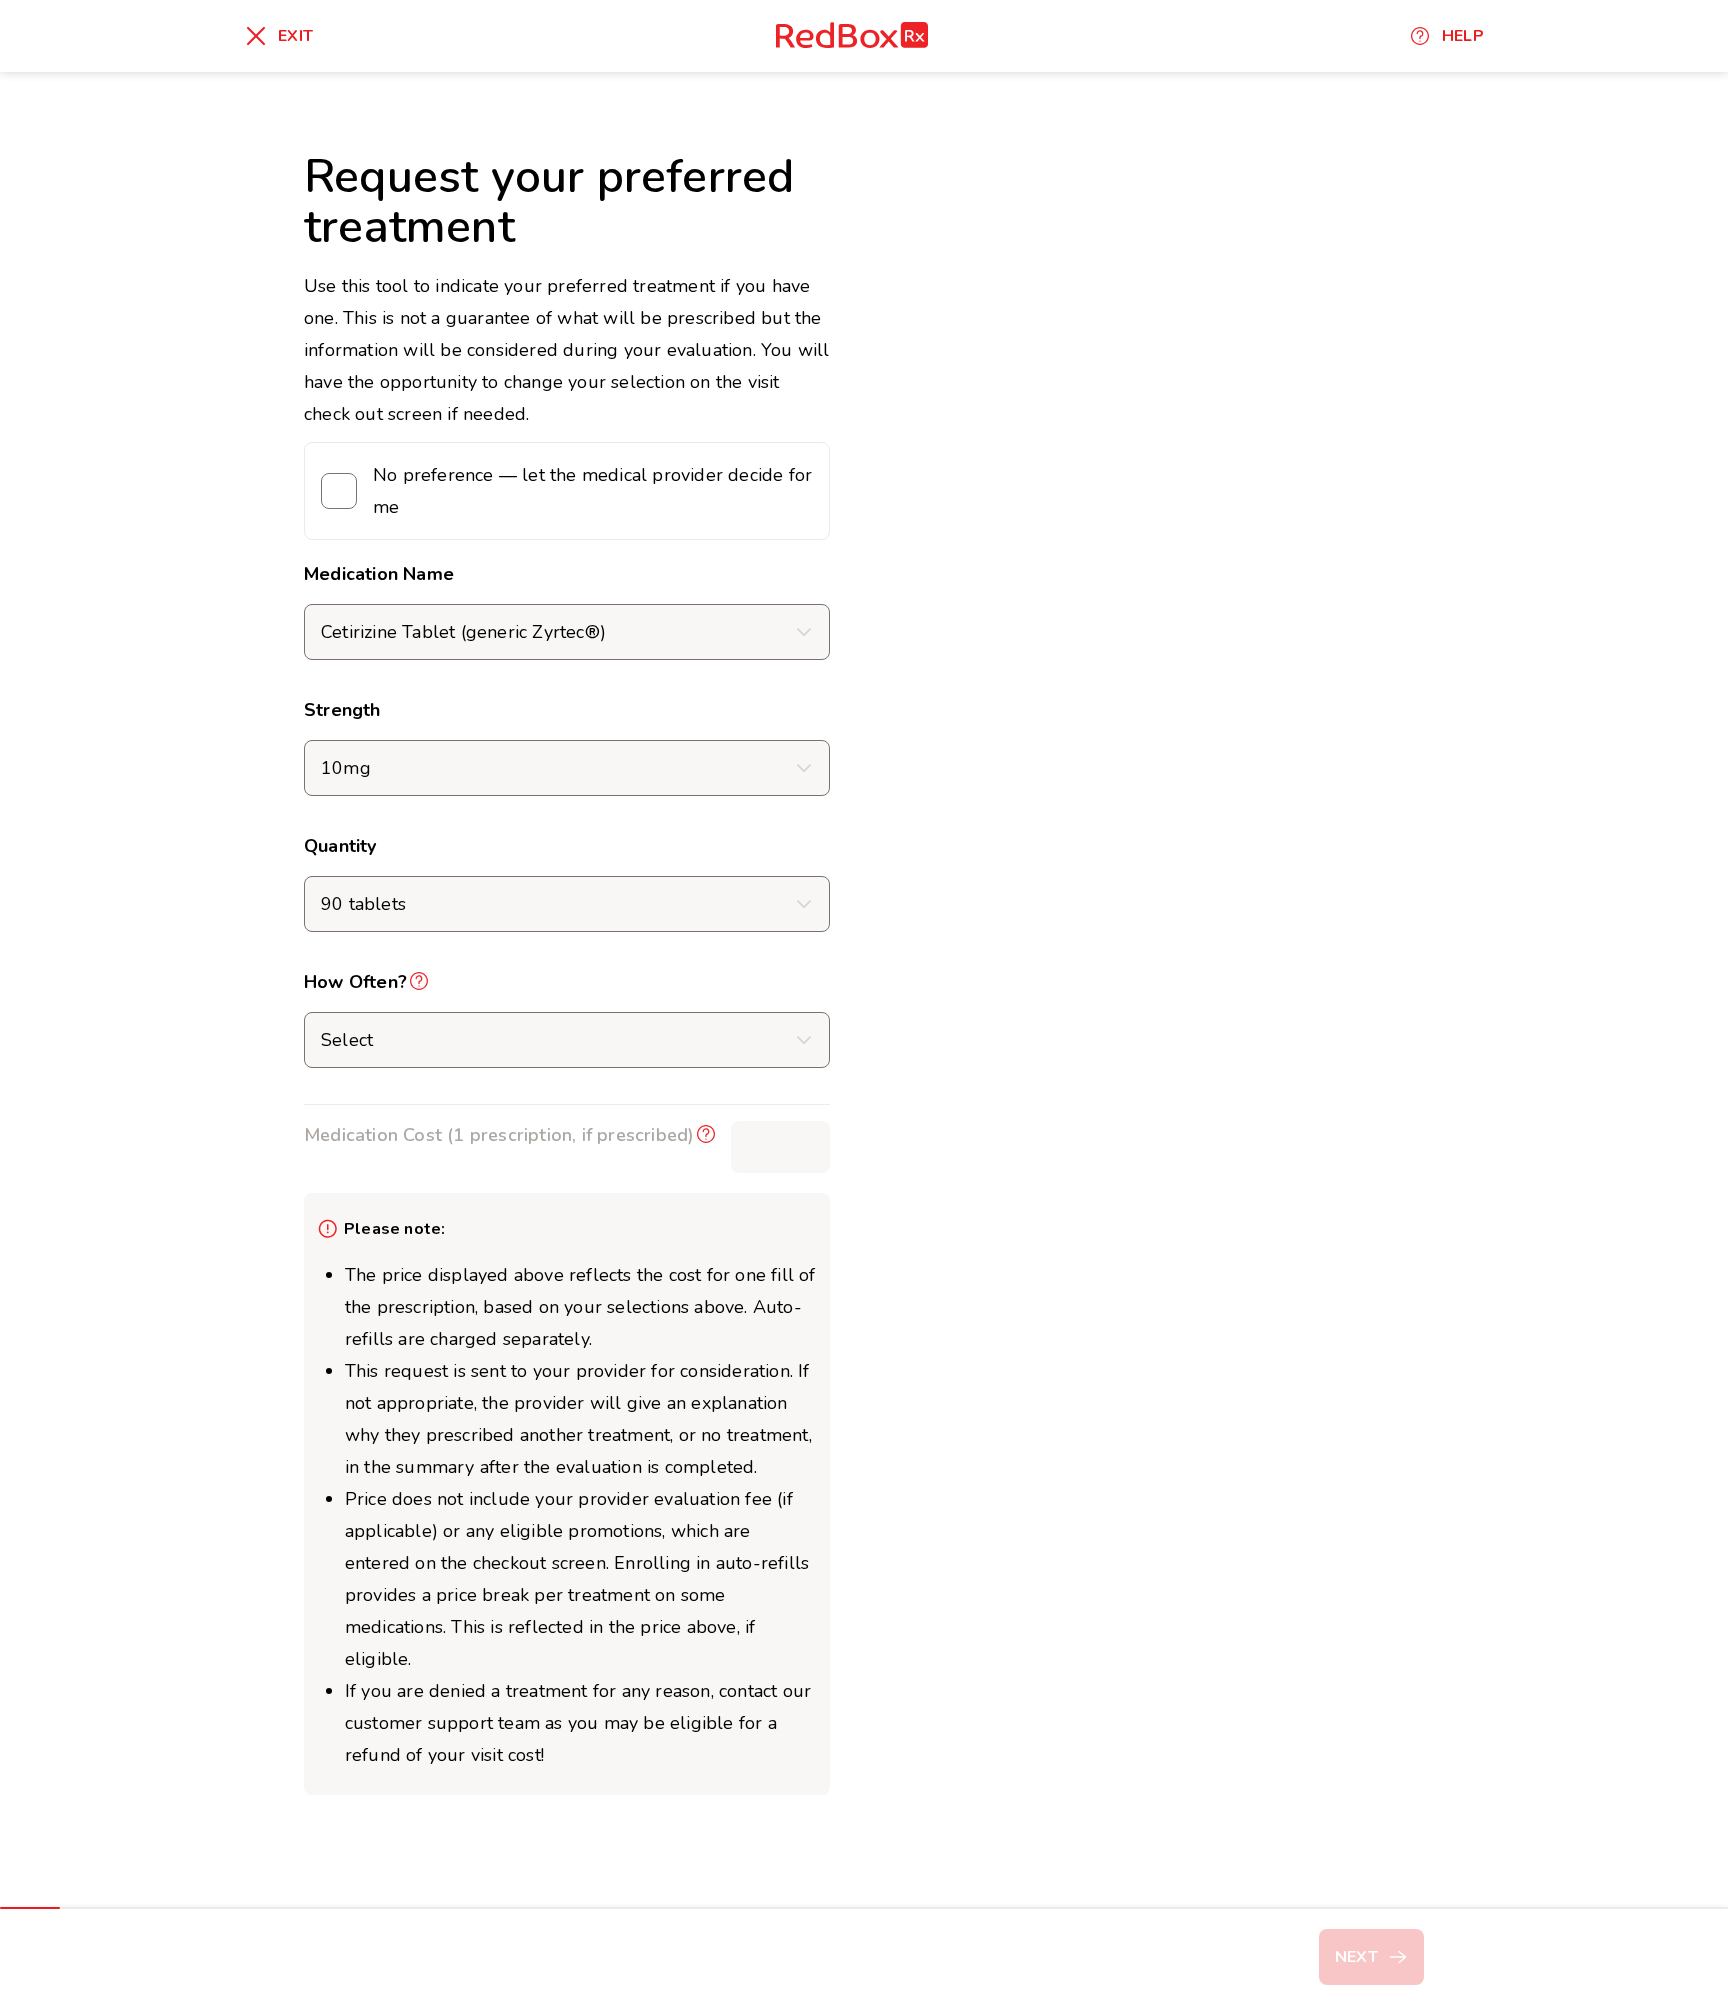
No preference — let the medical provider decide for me (592, 491)
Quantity (340, 846)
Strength (342, 710)
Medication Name (379, 574)
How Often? (355, 982)
